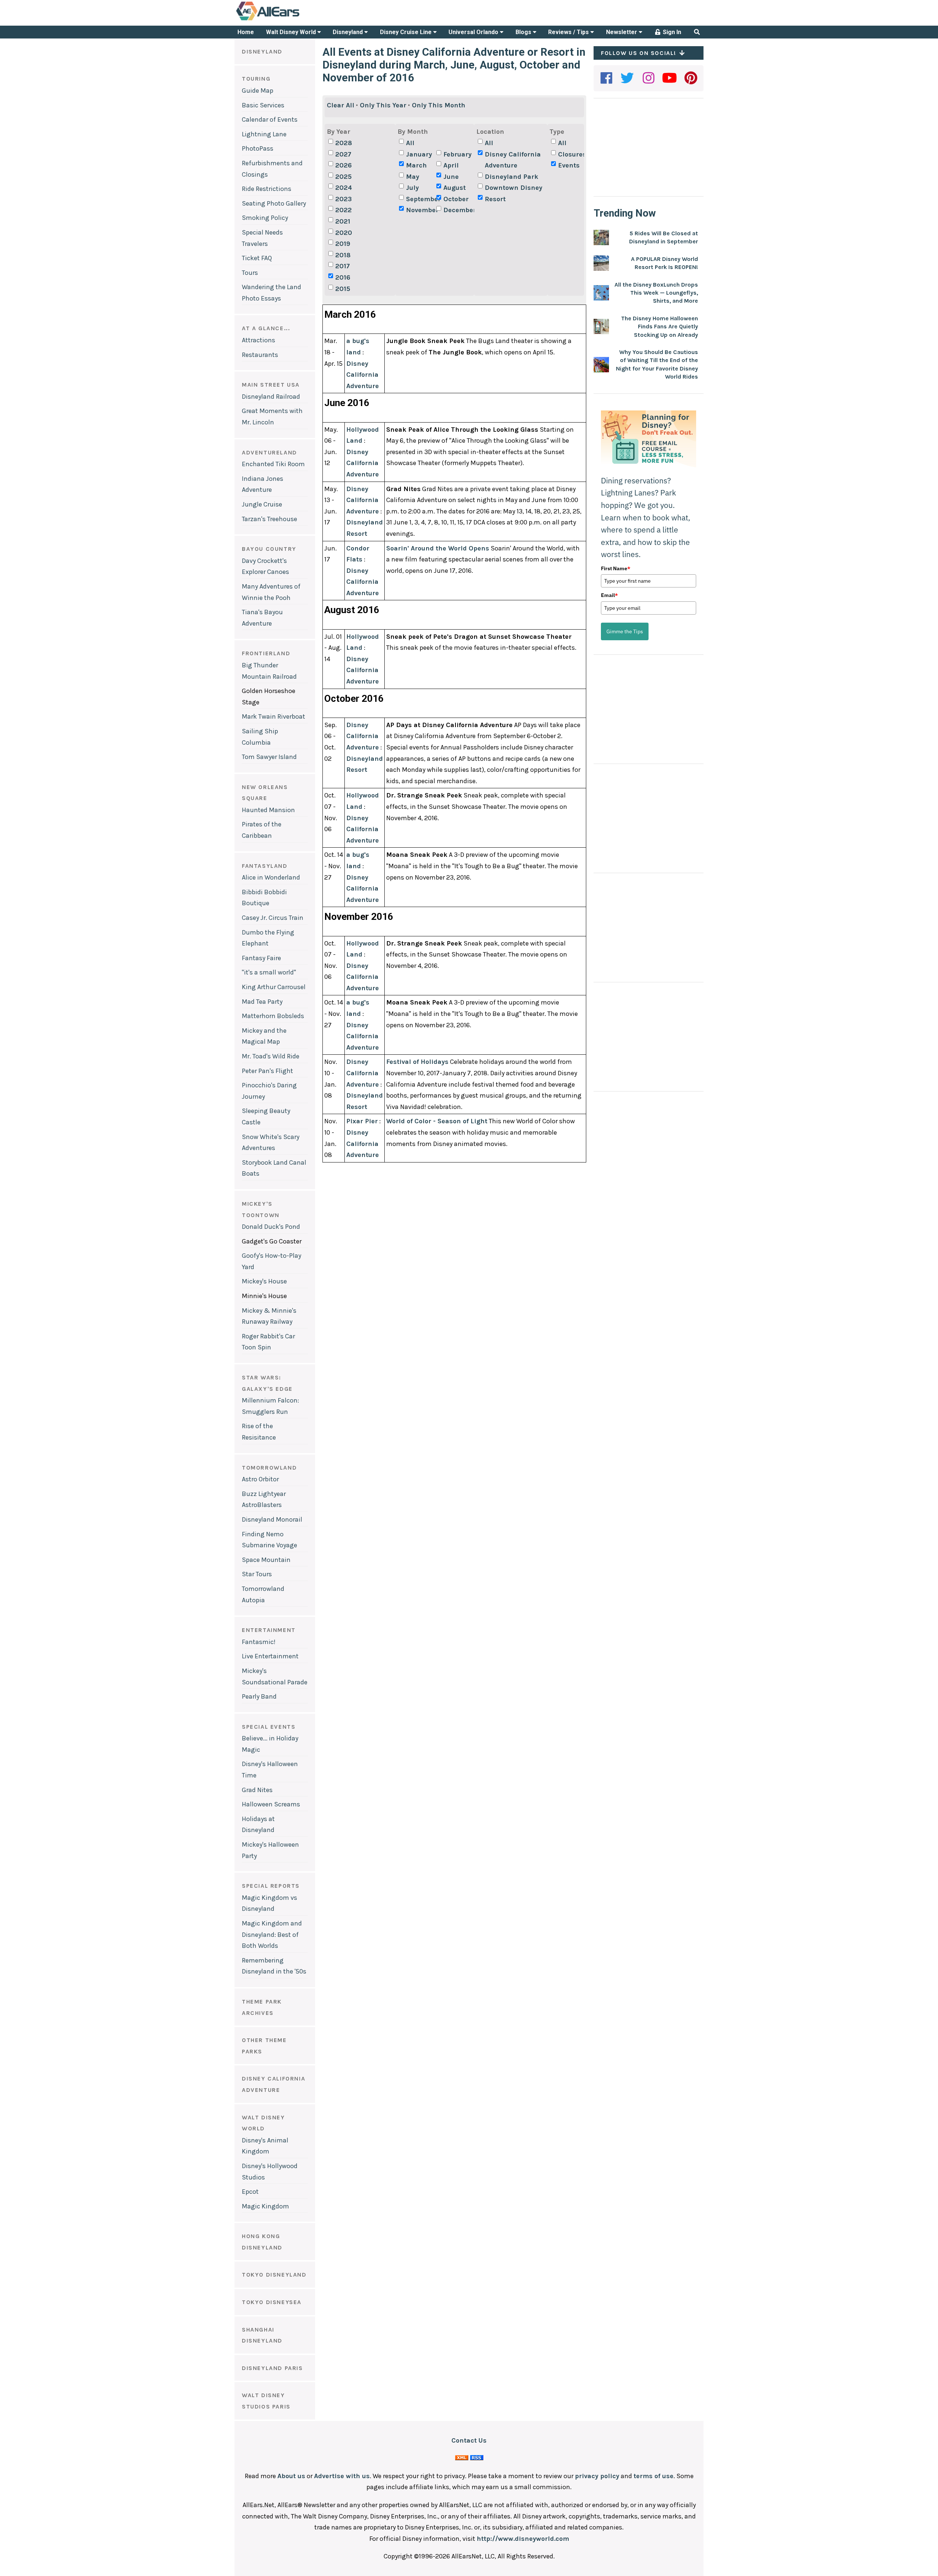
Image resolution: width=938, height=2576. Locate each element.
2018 (343, 255)
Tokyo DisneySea (272, 2302)
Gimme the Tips (625, 631)
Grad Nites (257, 1790)
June (451, 177)
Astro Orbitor (260, 1479)
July (412, 188)
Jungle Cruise (262, 504)
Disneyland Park (512, 177)
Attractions (258, 340)
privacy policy (597, 2476)
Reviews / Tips (569, 32)
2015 (343, 289)
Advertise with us (342, 2476)
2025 (344, 177)
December (458, 210)
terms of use (653, 2476)
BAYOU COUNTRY (269, 549)
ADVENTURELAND (269, 452)
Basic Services (263, 105)
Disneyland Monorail (272, 1519)
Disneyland (348, 32)
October (456, 199)
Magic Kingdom (265, 2206)
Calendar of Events (270, 119)
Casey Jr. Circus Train (273, 918)
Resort (495, 199)
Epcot (250, 2192)
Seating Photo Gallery (274, 203)
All (410, 143)
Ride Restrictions (267, 189)
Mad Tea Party (262, 1002)
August (455, 188)
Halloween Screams (271, 1804)
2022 (344, 210)
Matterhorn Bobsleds (273, 1016)
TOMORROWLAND (269, 1468)
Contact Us (469, 2440)
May (413, 177)
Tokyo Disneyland (274, 2275)
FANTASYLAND (265, 866)
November (420, 210)
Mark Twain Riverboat (274, 716)
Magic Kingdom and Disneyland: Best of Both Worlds (272, 1934)
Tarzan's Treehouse (269, 519)
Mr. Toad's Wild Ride (271, 1056)
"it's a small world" (269, 972)
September (420, 199)
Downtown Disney (514, 188)
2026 (344, 165)
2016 (343, 277)
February (457, 154)
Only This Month (439, 105)
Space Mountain (266, 1560)
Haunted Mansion (268, 810)
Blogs (524, 32)
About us (291, 2476)
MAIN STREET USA (271, 385)
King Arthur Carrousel (274, 987)
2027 (343, 154)
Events (569, 165)
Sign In (671, 32)
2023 (344, 199)
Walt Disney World (292, 32)
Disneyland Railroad (271, 397)
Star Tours (257, 1574)
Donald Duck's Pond (271, 1227)
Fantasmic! (259, 1642)
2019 (343, 244)
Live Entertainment (270, 1656)
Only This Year (383, 105)
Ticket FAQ (257, 258)
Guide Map (258, 91)
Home (246, 32)
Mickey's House (264, 1281)
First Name (616, 568)
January (419, 154)
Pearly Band (259, 1696)
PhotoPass (258, 148)
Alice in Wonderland (271, 877)
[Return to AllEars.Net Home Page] (291, 20)
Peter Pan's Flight (267, 1071)
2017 (343, 266)
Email (609, 595)
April (451, 165)
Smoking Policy (265, 218)
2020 (344, 233)
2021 (343, 221)
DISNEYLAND (262, 51)
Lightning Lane (264, 134)
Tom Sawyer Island (269, 757)
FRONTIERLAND (266, 653)
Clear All (341, 105)
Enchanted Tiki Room (273, 464)
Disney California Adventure (513, 160)
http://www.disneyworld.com (523, 2539)
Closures (572, 154)
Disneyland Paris (272, 2368)
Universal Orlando (474, 32)
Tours (250, 273)
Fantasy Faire (261, 958)
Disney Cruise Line (407, 32)
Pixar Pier (362, 1121)
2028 (344, 143)
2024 (344, 188)
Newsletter (622, 32)
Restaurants (260, 355)
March (416, 165)
